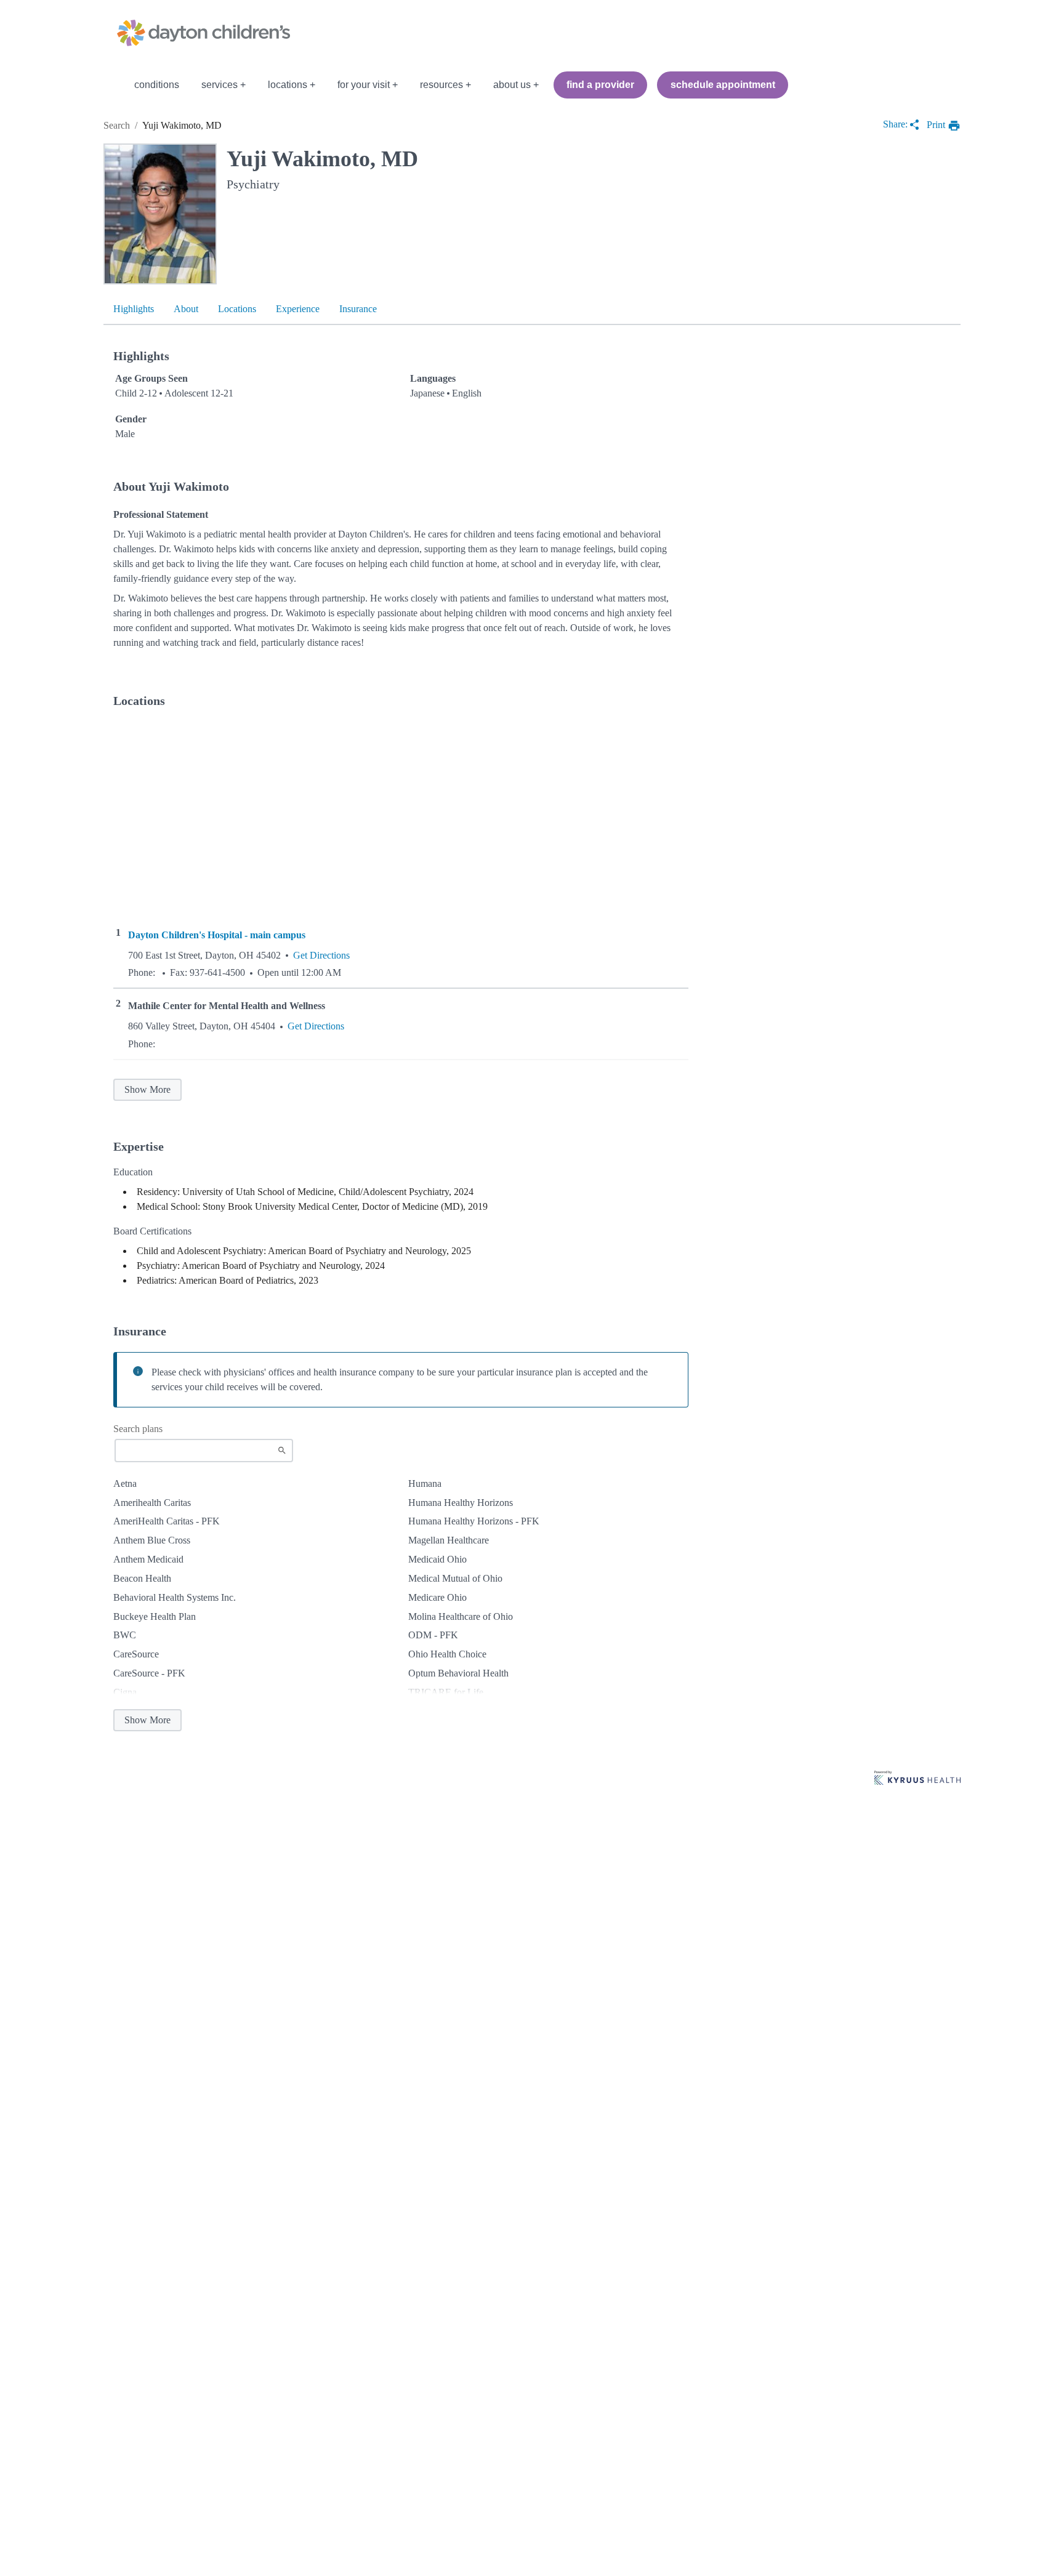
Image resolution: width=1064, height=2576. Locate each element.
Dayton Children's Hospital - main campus (217, 935)
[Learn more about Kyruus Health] (917, 1779)
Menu (112, 85)
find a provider (600, 85)
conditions (157, 85)
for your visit (364, 85)
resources (441, 85)
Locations (237, 309)
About (186, 309)
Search (117, 125)
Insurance (358, 309)
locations (288, 85)
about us (512, 85)
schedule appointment (723, 85)
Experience (298, 309)
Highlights (134, 309)
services (220, 85)
